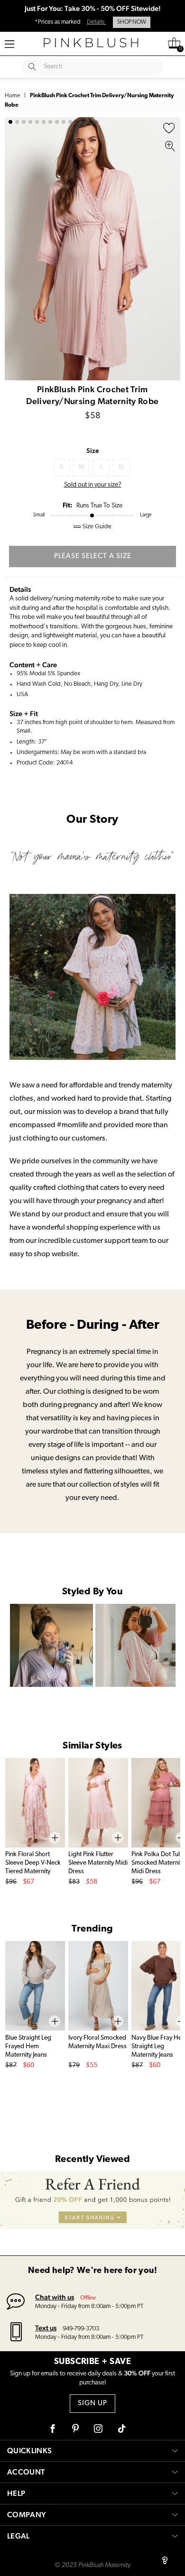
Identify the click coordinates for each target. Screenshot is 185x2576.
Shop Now (132, 22)
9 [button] (64, 122)
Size (93, 451)
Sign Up (92, 2404)
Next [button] (171, 249)
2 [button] (17, 122)
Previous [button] (14, 249)
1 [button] (10, 122)
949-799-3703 (81, 2329)
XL (121, 467)
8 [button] (57, 122)
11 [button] (77, 122)
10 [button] (70, 122)
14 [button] (97, 122)
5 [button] (37, 122)
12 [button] (83, 122)
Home (12, 96)
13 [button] (90, 122)
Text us (46, 2328)
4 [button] (30, 122)
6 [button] (44, 122)
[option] (92, 249)
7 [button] (50, 122)
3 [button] (24, 122)
